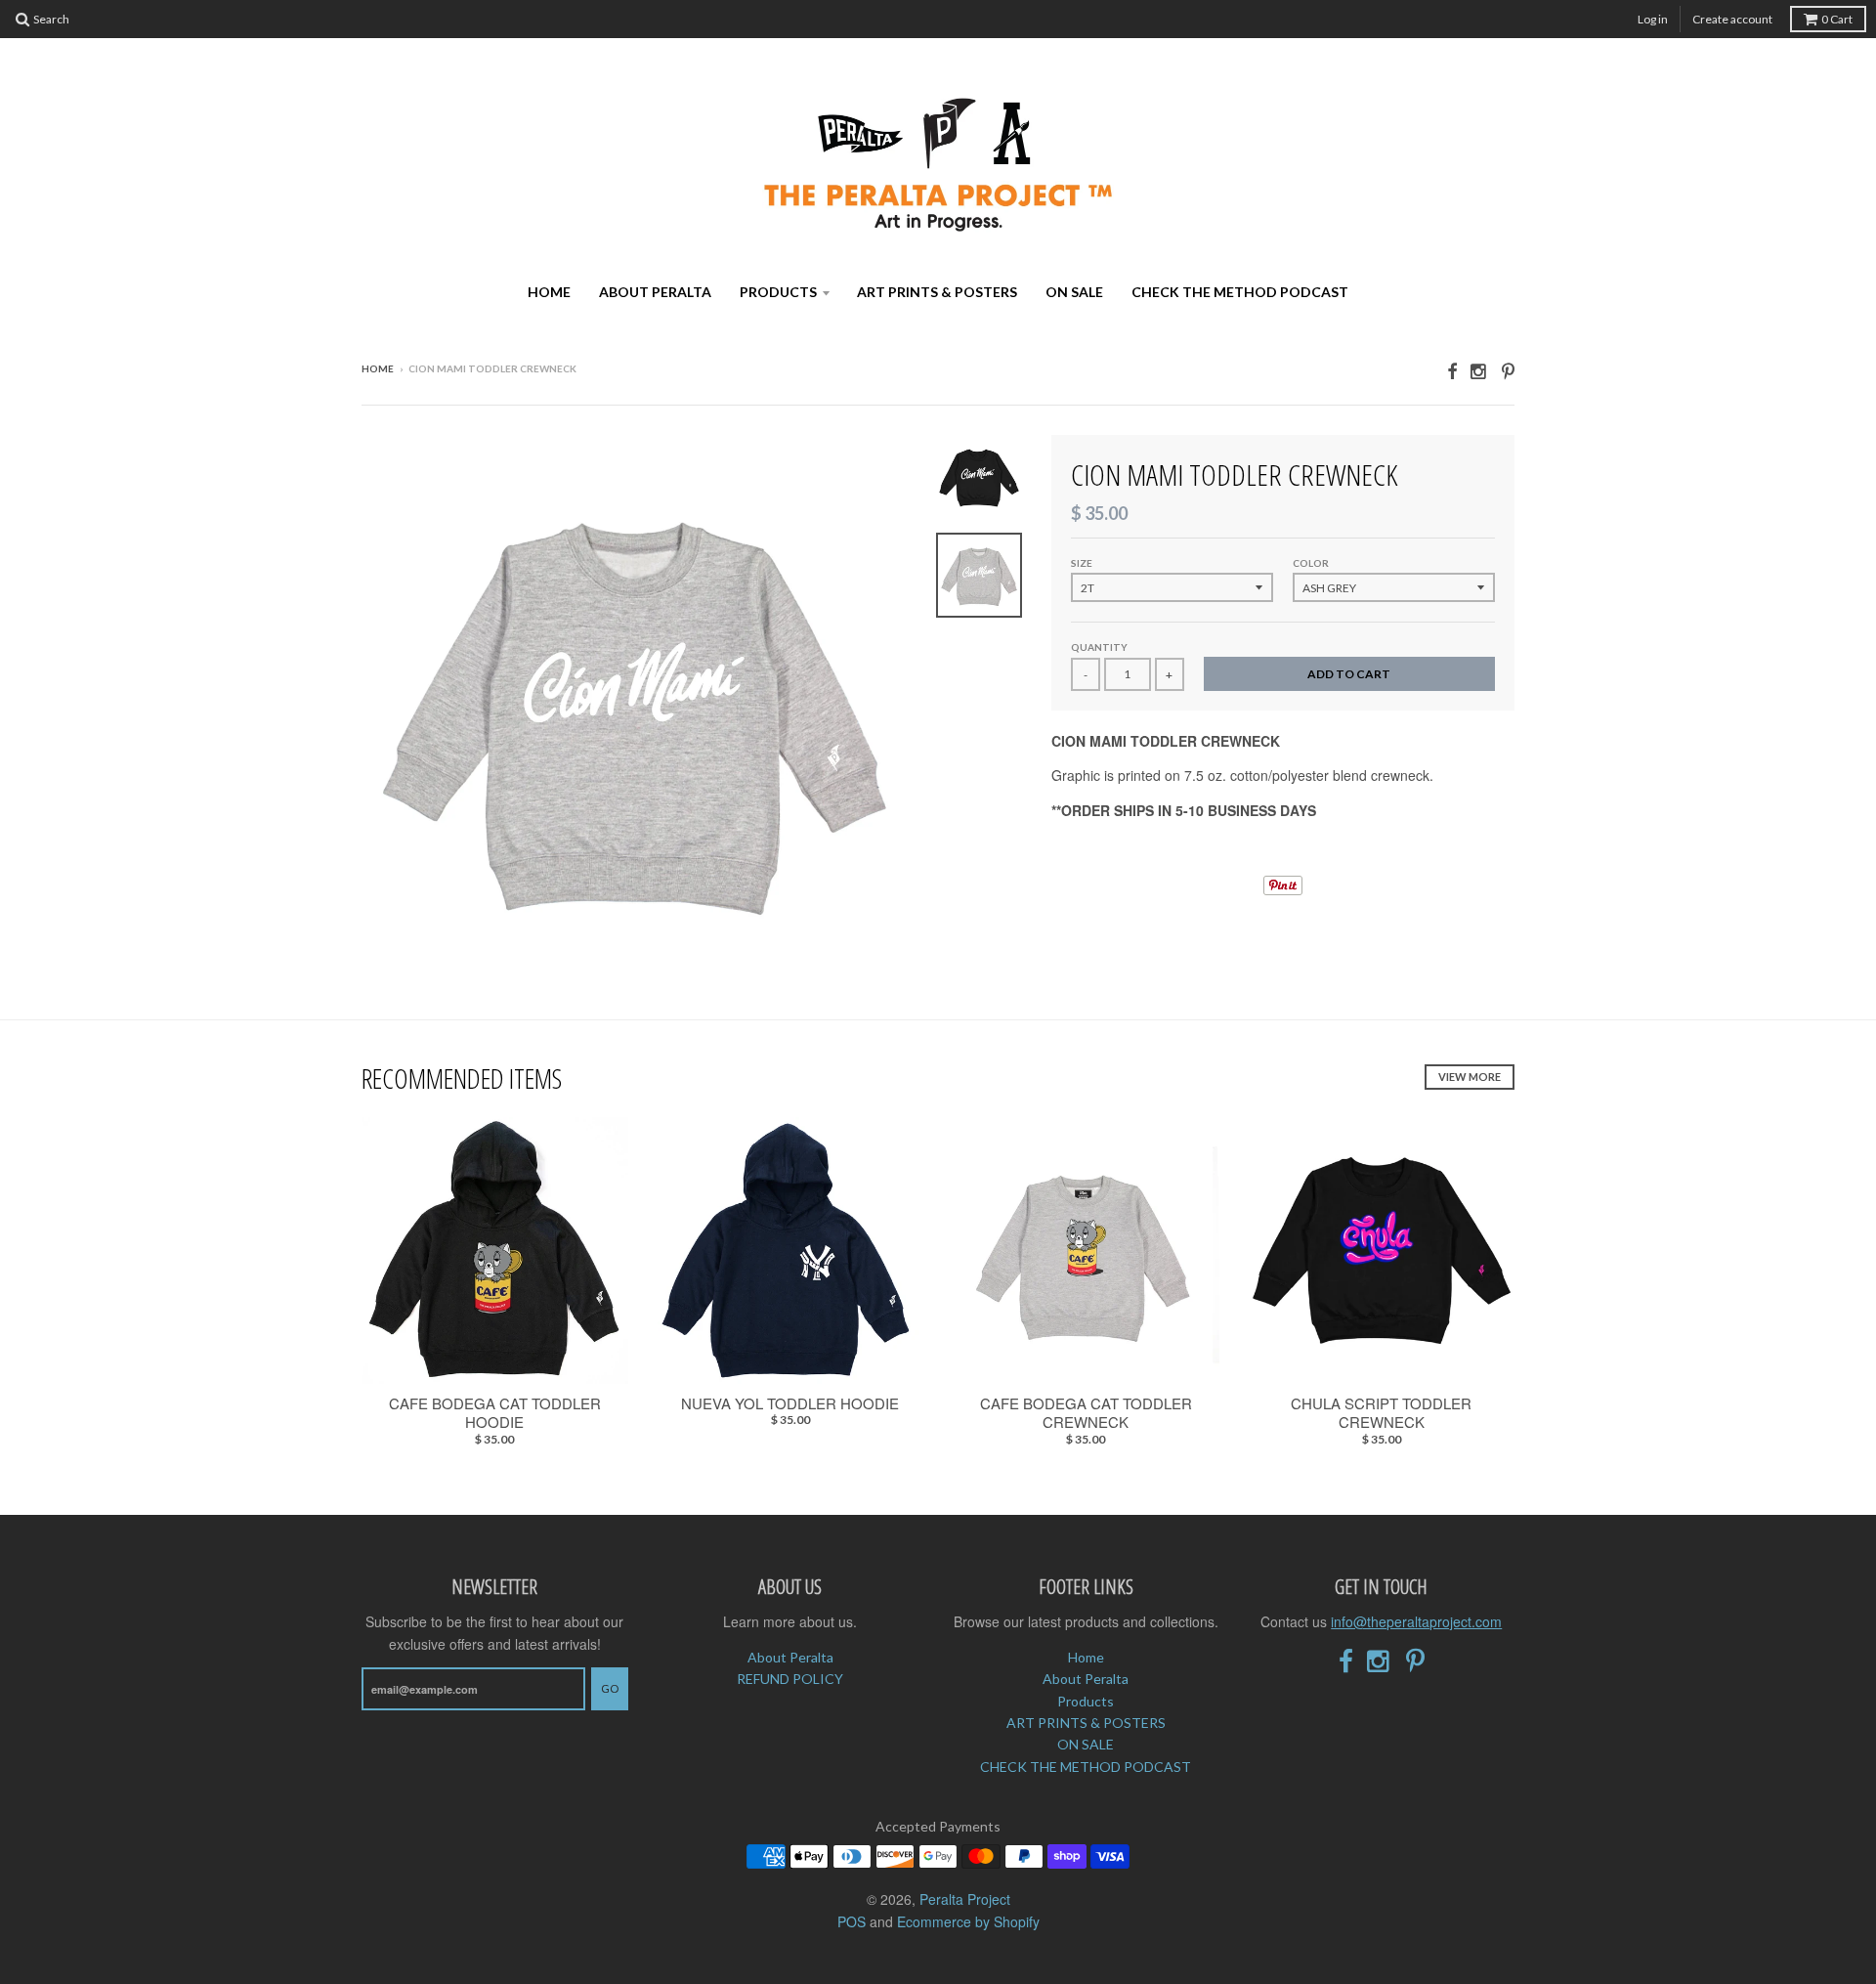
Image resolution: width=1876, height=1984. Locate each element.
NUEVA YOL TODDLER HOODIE (790, 1403)
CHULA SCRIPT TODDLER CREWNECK (1381, 1413)
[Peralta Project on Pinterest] (1508, 370)
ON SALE (1074, 292)
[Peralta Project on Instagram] (1479, 370)
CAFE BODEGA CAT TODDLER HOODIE (495, 1413)
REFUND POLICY (790, 1679)
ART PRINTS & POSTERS (937, 292)
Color (1311, 563)
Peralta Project (965, 1899)
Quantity (1099, 647)
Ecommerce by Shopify (968, 1921)
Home (549, 292)
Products (778, 292)
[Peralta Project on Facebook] (1452, 370)
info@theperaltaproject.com (1416, 1621)
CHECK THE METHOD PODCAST (1240, 292)
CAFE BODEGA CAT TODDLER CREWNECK (1086, 1413)
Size (1082, 563)
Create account (1732, 19)
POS (852, 1921)
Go (610, 1688)
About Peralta (655, 292)
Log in (1653, 19)
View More (1470, 1077)
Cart (1837, 19)
